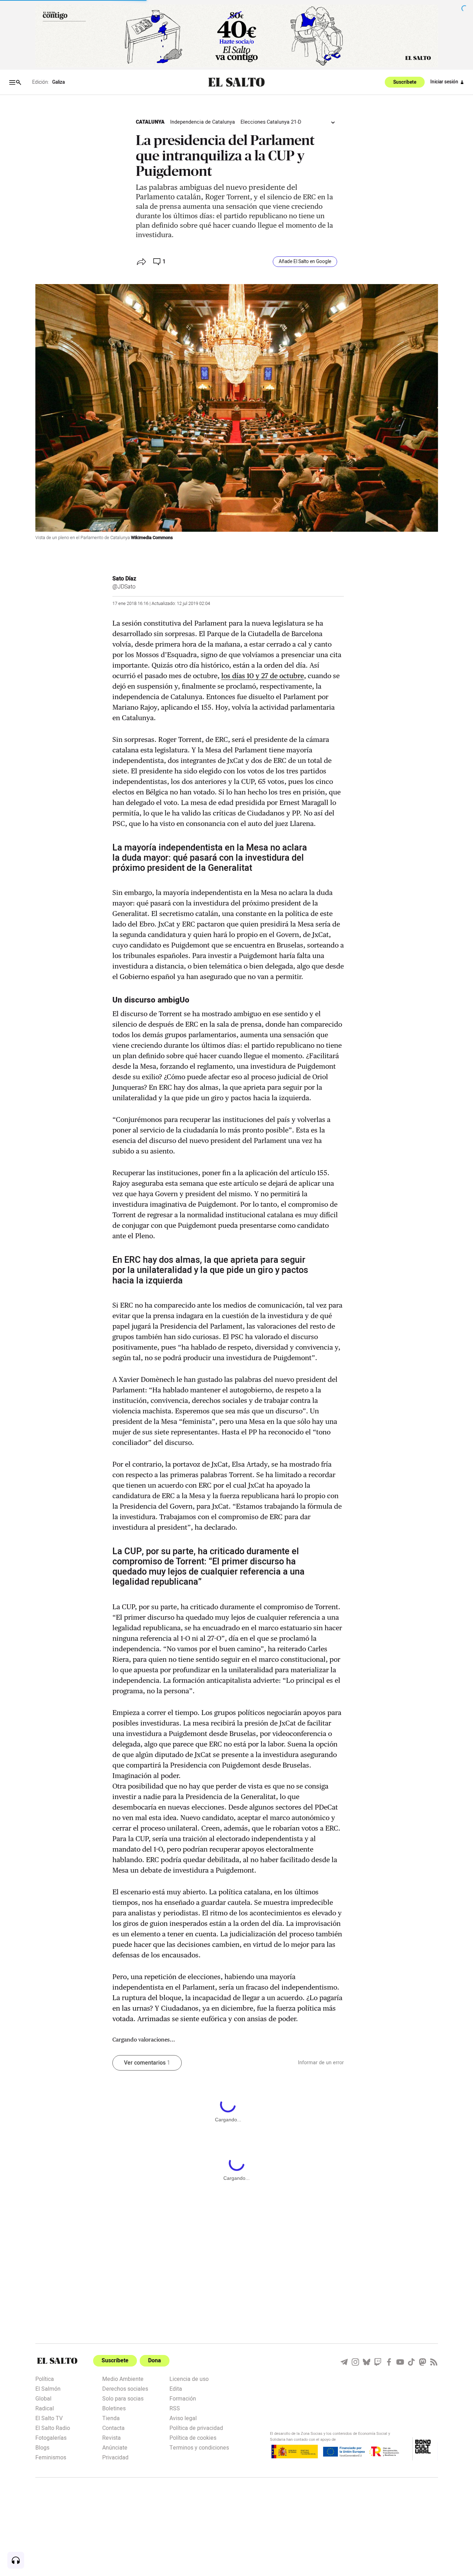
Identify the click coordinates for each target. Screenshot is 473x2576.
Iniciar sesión (444, 82)
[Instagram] (355, 2362)
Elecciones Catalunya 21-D (271, 122)
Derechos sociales (125, 2388)
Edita (176, 2388)
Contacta (113, 2427)
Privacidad (115, 2457)
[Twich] (378, 2362)
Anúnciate (115, 2447)
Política (45, 2378)
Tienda (111, 2418)
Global (43, 2398)
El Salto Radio (53, 2427)
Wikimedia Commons (152, 538)
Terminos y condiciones (199, 2447)
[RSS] (434, 2362)
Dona (155, 2361)
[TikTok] (411, 2362)
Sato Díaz (124, 579)
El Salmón (48, 2388)
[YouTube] (400, 2362)
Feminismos (51, 2457)
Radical (45, 2408)
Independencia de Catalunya (203, 122)
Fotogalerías (51, 2437)
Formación (183, 2398)
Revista (112, 2437)
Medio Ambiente (123, 2378)
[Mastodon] (423, 2362)
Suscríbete (405, 82)
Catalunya (150, 122)
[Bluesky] (367, 2362)
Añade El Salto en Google (305, 262)
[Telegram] (344, 2362)
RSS (175, 2408)
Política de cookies (193, 2437)
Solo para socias (123, 2398)
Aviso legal (183, 2418)
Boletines (114, 2408)
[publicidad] (237, 36)
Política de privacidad (196, 2427)
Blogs (42, 2447)
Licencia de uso (189, 2378)
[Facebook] (389, 2362)
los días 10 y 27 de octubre (263, 676)
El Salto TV (49, 2418)
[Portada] (236, 82)
